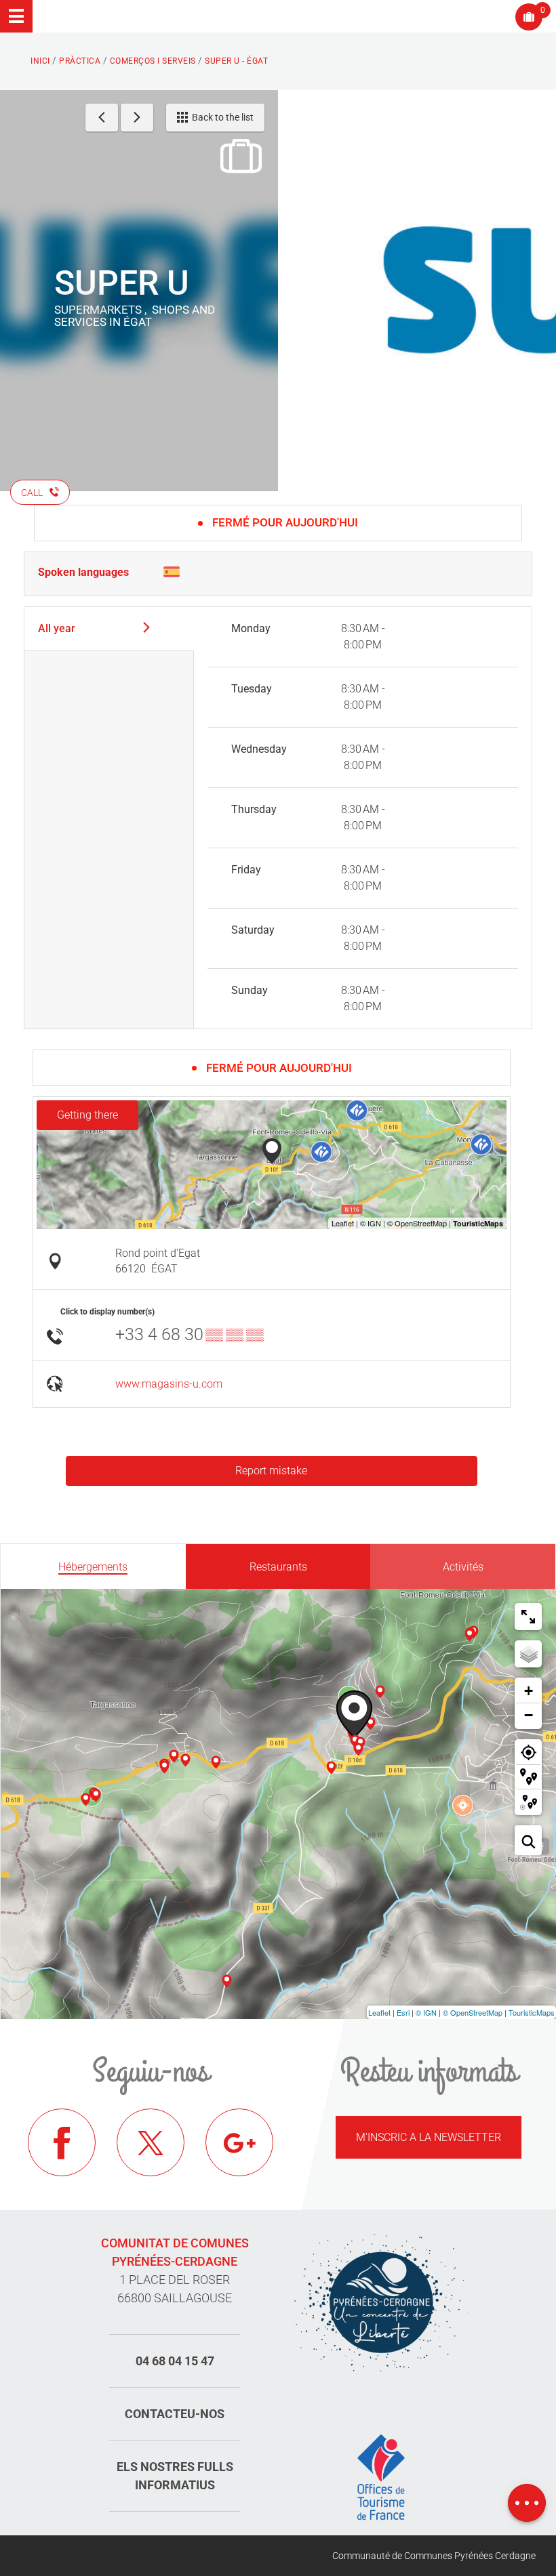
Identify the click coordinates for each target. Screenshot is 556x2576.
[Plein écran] (528, 1617)
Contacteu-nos (175, 2414)
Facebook (62, 2142)
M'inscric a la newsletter (429, 2137)
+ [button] (529, 1691)
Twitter (151, 2142)
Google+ (239, 2142)
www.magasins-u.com (169, 1384)
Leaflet (379, 2012)
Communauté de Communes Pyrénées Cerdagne (434, 2556)
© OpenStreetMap (473, 2012)
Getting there (87, 1115)
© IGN (426, 2012)
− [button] (529, 1715)
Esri (403, 2012)
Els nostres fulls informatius (175, 2476)
